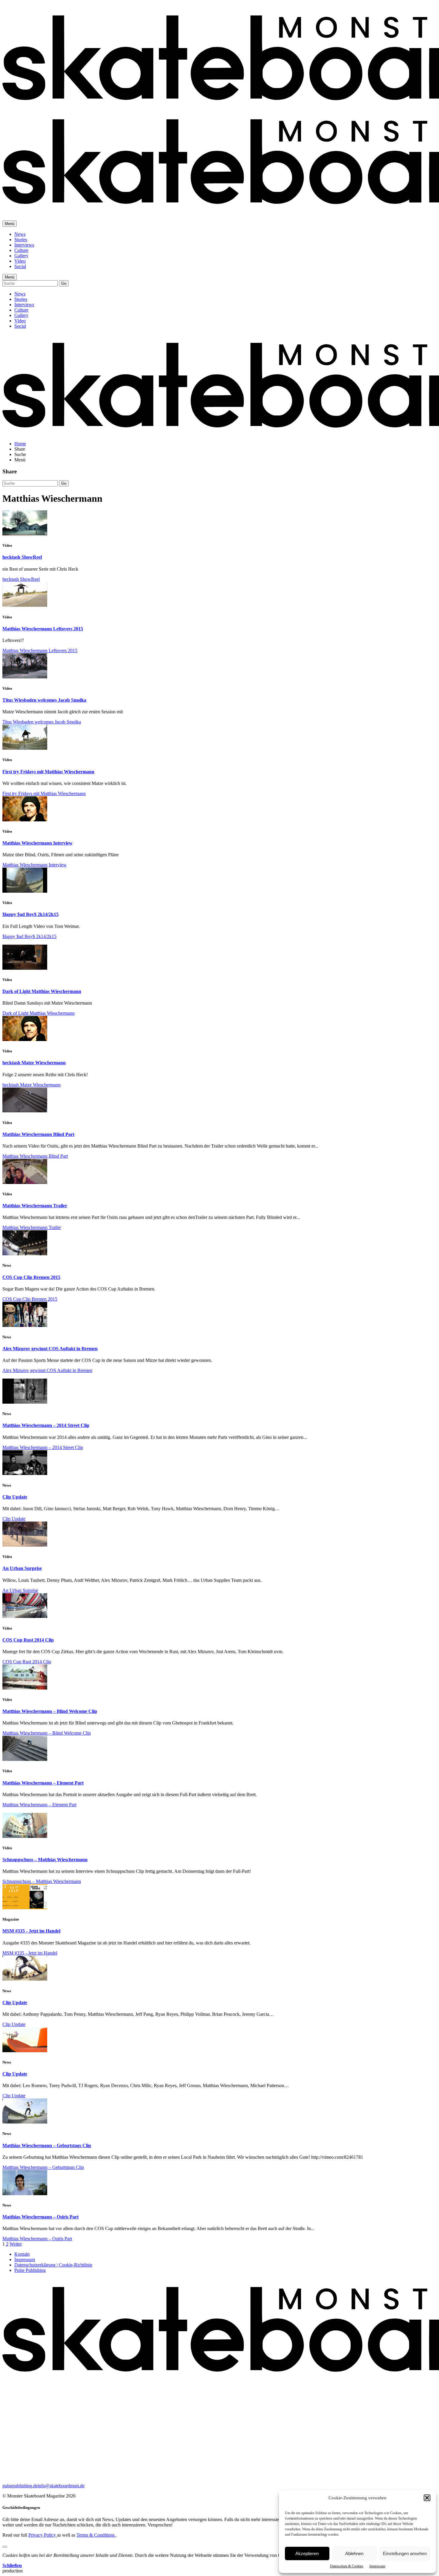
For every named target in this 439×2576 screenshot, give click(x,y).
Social (20, 266)
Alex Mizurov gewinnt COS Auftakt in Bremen (50, 1349)
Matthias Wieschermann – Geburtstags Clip (47, 2145)
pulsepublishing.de (20, 2486)
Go (64, 283)
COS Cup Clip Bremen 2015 (31, 1277)
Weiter (16, 2244)
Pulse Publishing (30, 2270)
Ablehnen (354, 2553)
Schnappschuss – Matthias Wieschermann (45, 1860)
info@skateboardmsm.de (61, 2486)
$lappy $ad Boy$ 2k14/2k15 (30, 914)
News (20, 234)
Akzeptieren (307, 2553)
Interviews (24, 245)
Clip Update (15, 1497)
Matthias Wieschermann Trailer (35, 1206)
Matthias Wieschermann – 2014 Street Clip (46, 1425)
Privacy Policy (43, 2535)
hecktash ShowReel (22, 557)
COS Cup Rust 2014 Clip (28, 1640)
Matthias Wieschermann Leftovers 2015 (43, 629)
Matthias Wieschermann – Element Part (43, 1783)
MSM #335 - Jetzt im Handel (31, 1931)
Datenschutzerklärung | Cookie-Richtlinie (53, 2265)
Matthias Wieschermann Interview (37, 843)
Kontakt (22, 2254)
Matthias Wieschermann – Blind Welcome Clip (50, 1711)
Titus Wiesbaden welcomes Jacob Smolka (44, 700)
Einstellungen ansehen (405, 2553)
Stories (21, 240)
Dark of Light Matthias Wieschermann (42, 991)
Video (20, 261)
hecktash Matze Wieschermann (34, 1063)
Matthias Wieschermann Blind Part (38, 1134)
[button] (427, 2498)
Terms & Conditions (96, 2535)
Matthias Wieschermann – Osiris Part (40, 2217)
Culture (21, 250)
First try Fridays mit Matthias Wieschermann (48, 772)
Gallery (21, 256)
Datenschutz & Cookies (347, 2566)
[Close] (5, 2547)
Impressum (377, 2566)
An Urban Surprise (22, 1568)
